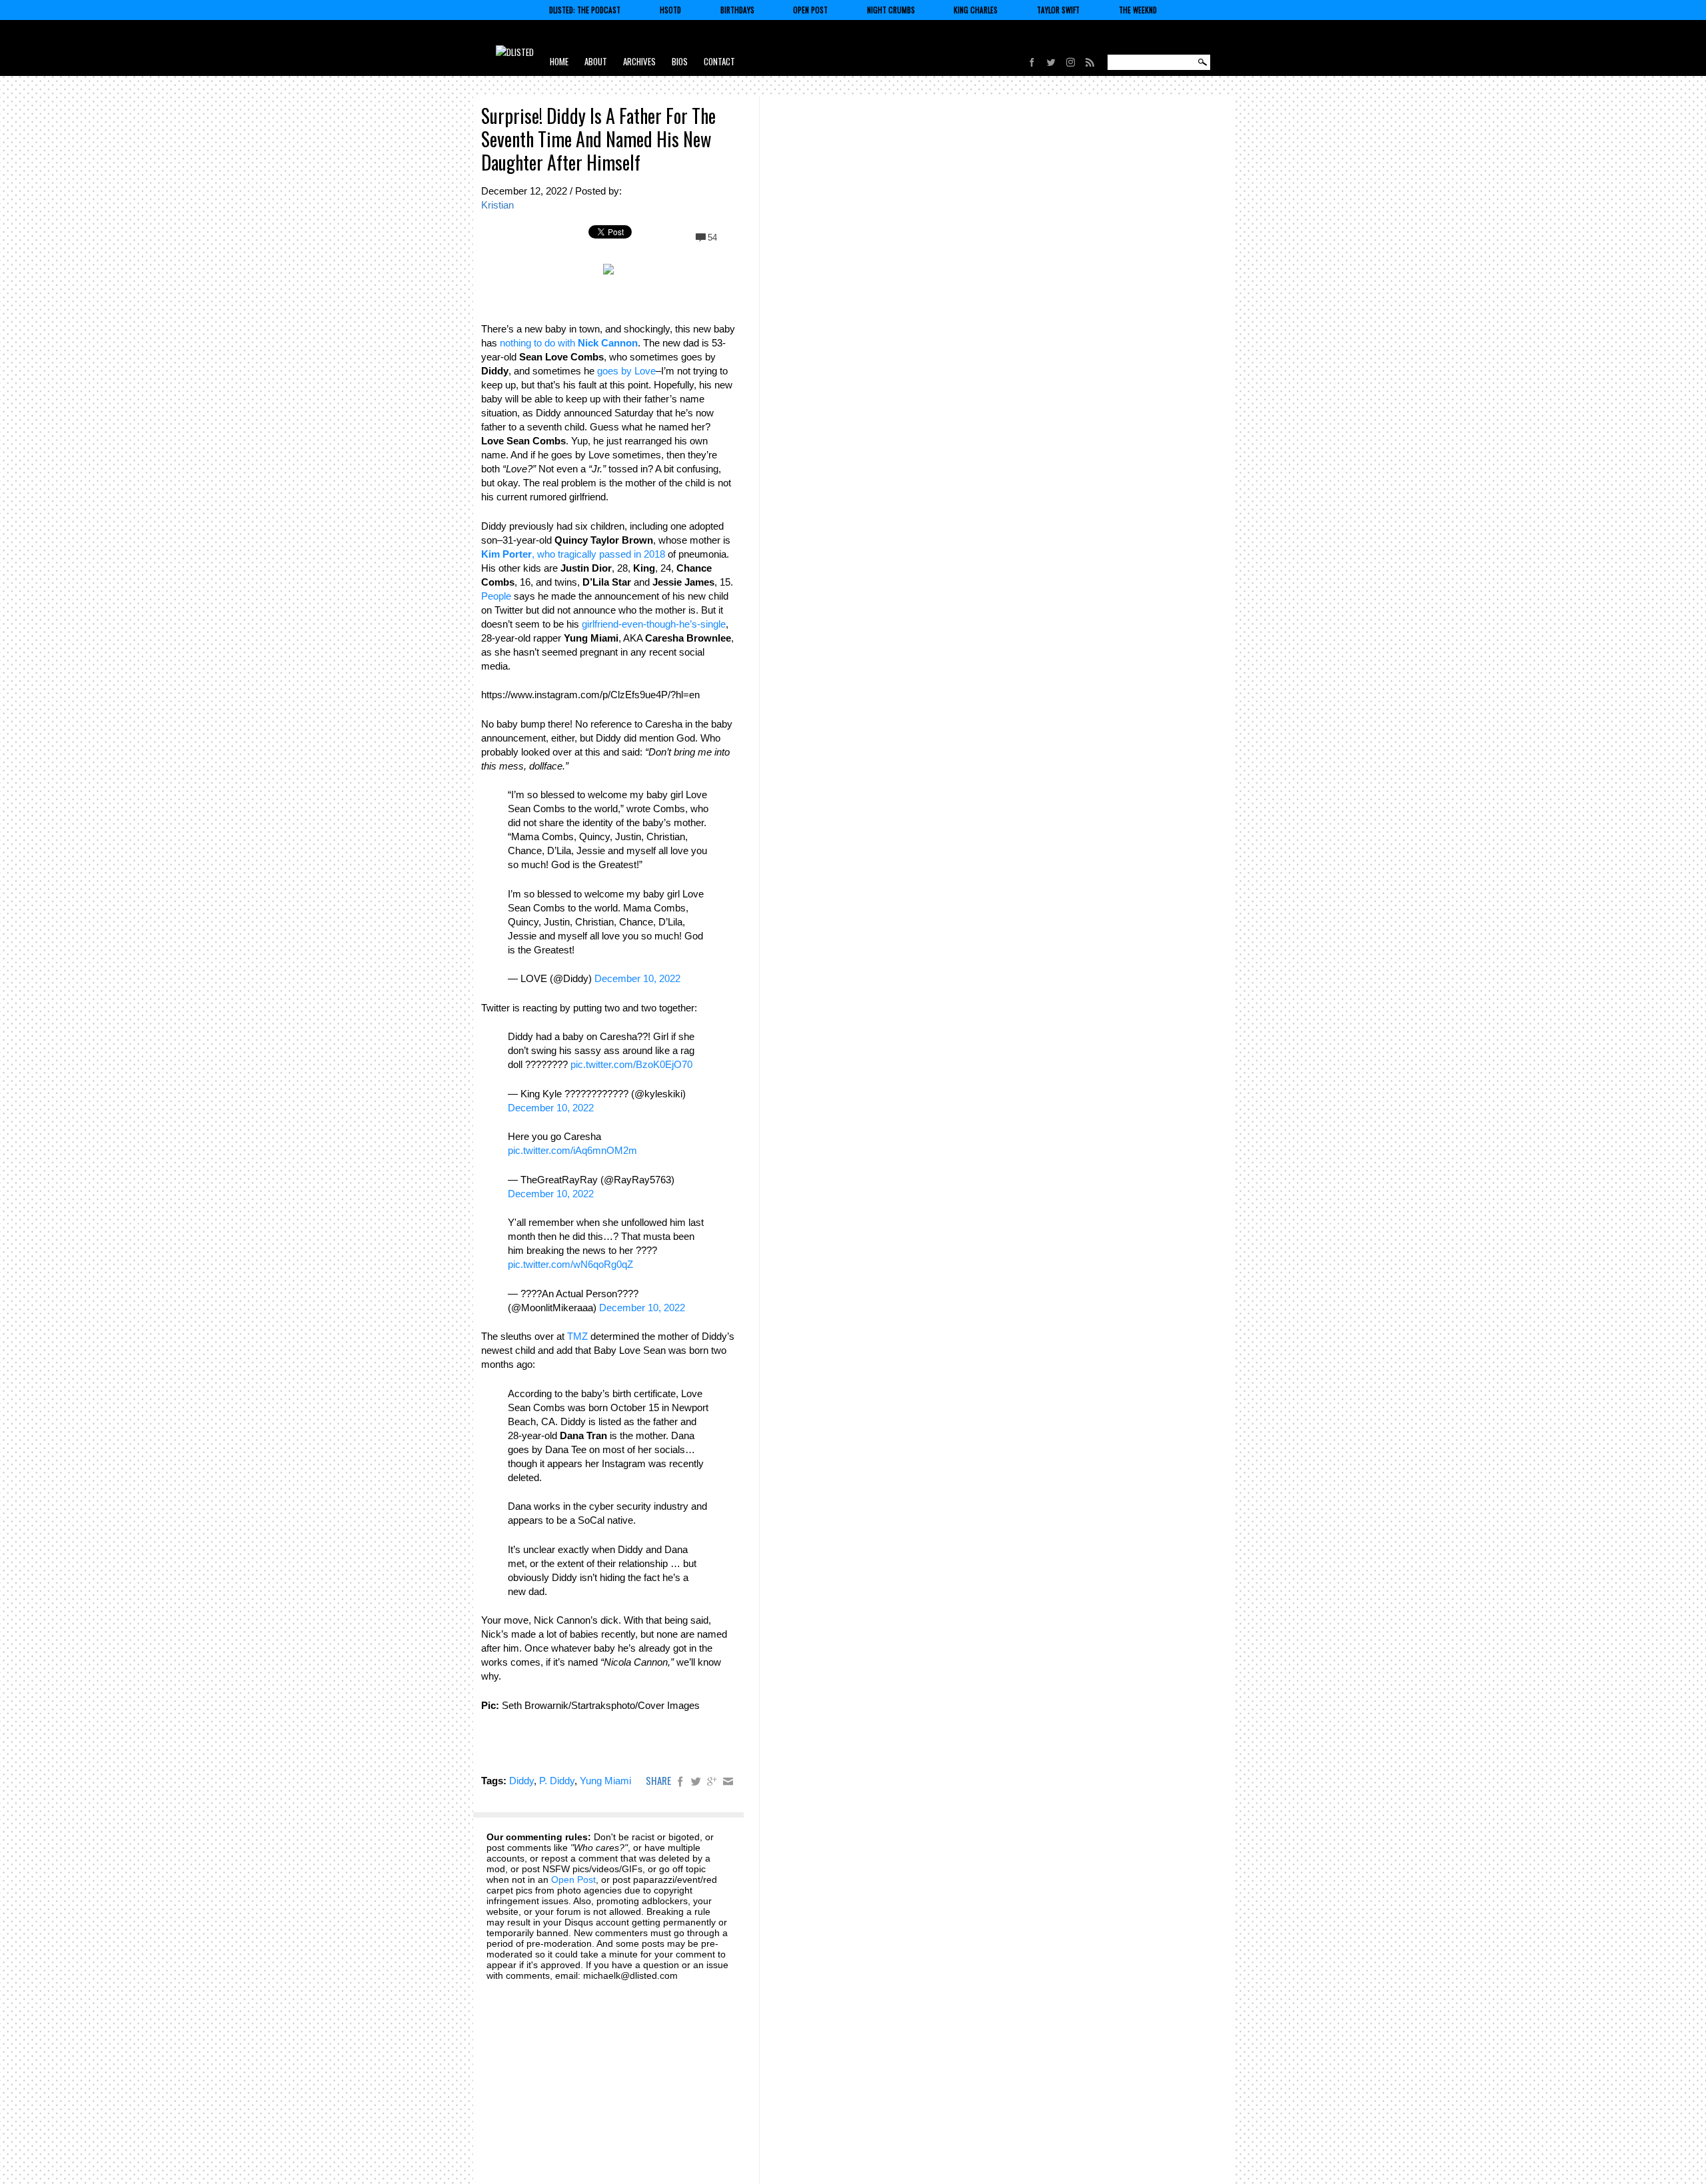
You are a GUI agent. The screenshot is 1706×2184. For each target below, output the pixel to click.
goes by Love (626, 371)
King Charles (976, 10)
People (496, 596)
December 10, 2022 (637, 978)
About (596, 61)
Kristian (497, 205)
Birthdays (737, 10)
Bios (680, 61)
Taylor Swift (1058, 10)
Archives (639, 61)
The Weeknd (1138, 10)
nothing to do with (569, 343)
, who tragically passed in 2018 (573, 554)
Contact (719, 61)
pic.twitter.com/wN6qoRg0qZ (570, 1264)
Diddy (521, 1781)
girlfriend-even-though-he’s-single (654, 624)
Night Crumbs (891, 10)
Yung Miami (605, 1781)
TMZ (577, 1336)
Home (559, 61)
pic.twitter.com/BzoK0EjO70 (631, 1064)
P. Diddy (557, 1781)
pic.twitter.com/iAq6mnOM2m (572, 1150)
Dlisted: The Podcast (585, 10)
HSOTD (670, 10)
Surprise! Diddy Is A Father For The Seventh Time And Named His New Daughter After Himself (598, 139)
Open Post (810, 10)
